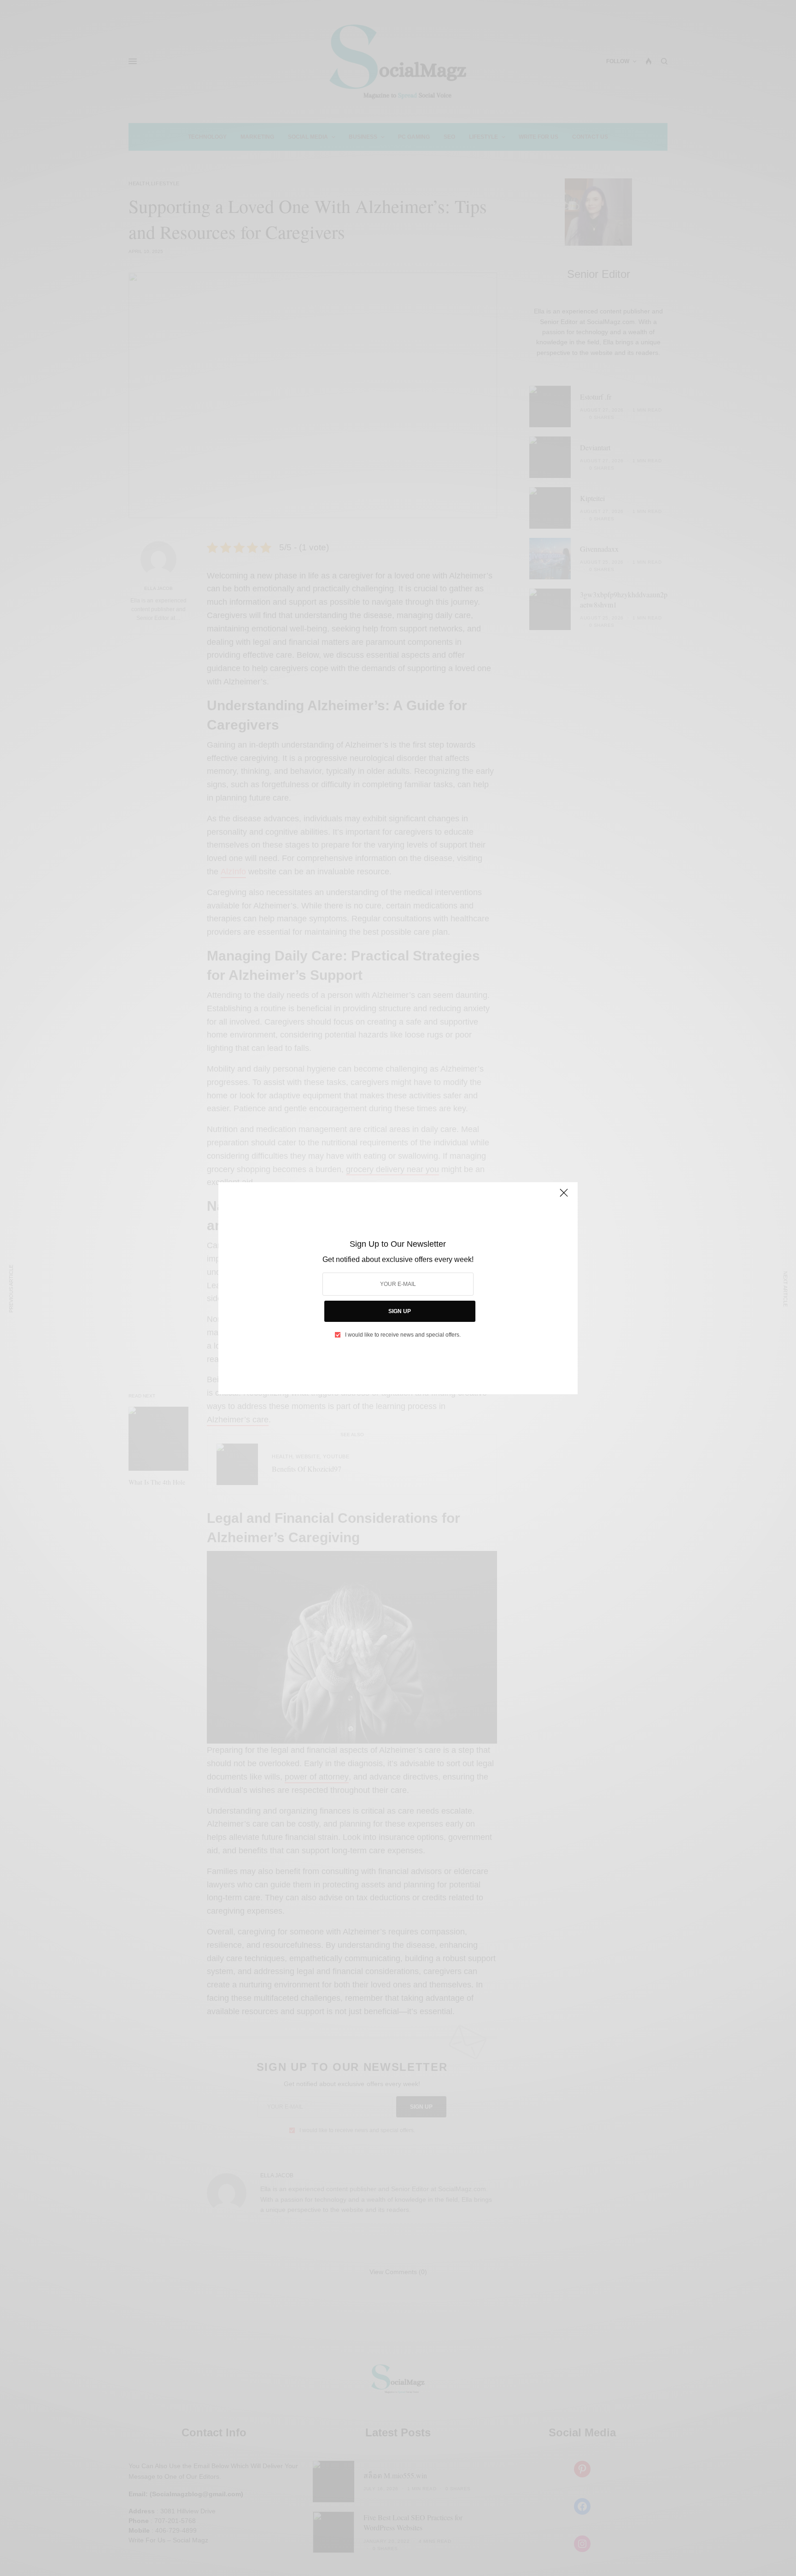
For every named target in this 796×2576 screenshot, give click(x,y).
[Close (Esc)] (564, 1197)
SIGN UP (400, 1311)
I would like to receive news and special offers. (403, 1335)
